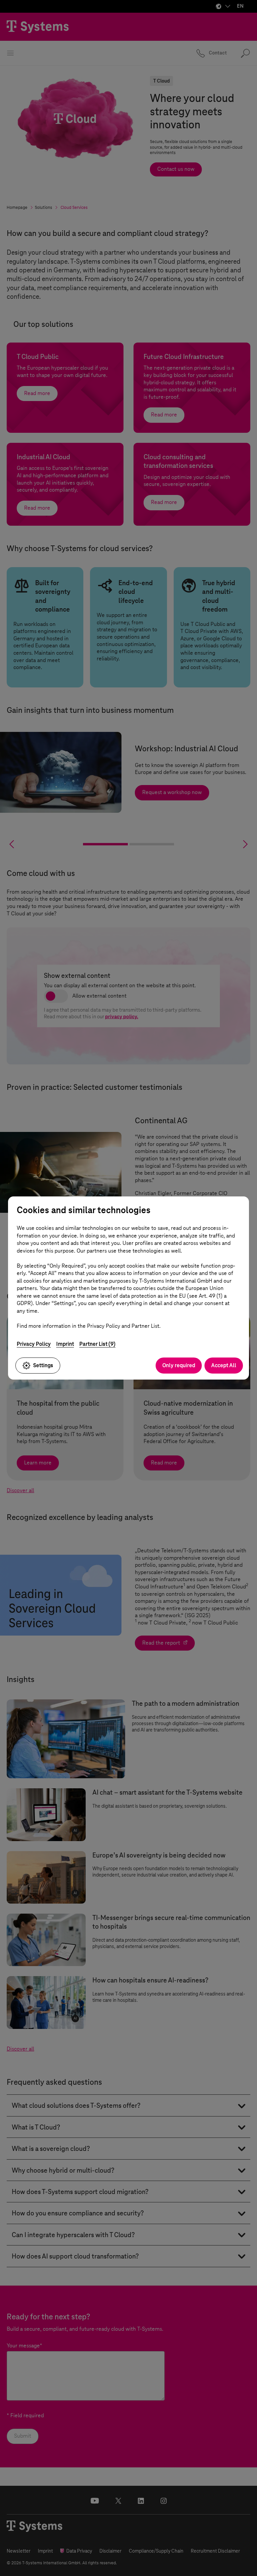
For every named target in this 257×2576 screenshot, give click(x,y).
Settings (43, 1365)
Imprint (65, 1344)
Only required (179, 1365)
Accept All (224, 1365)
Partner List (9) (97, 1344)
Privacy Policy (34, 1344)
